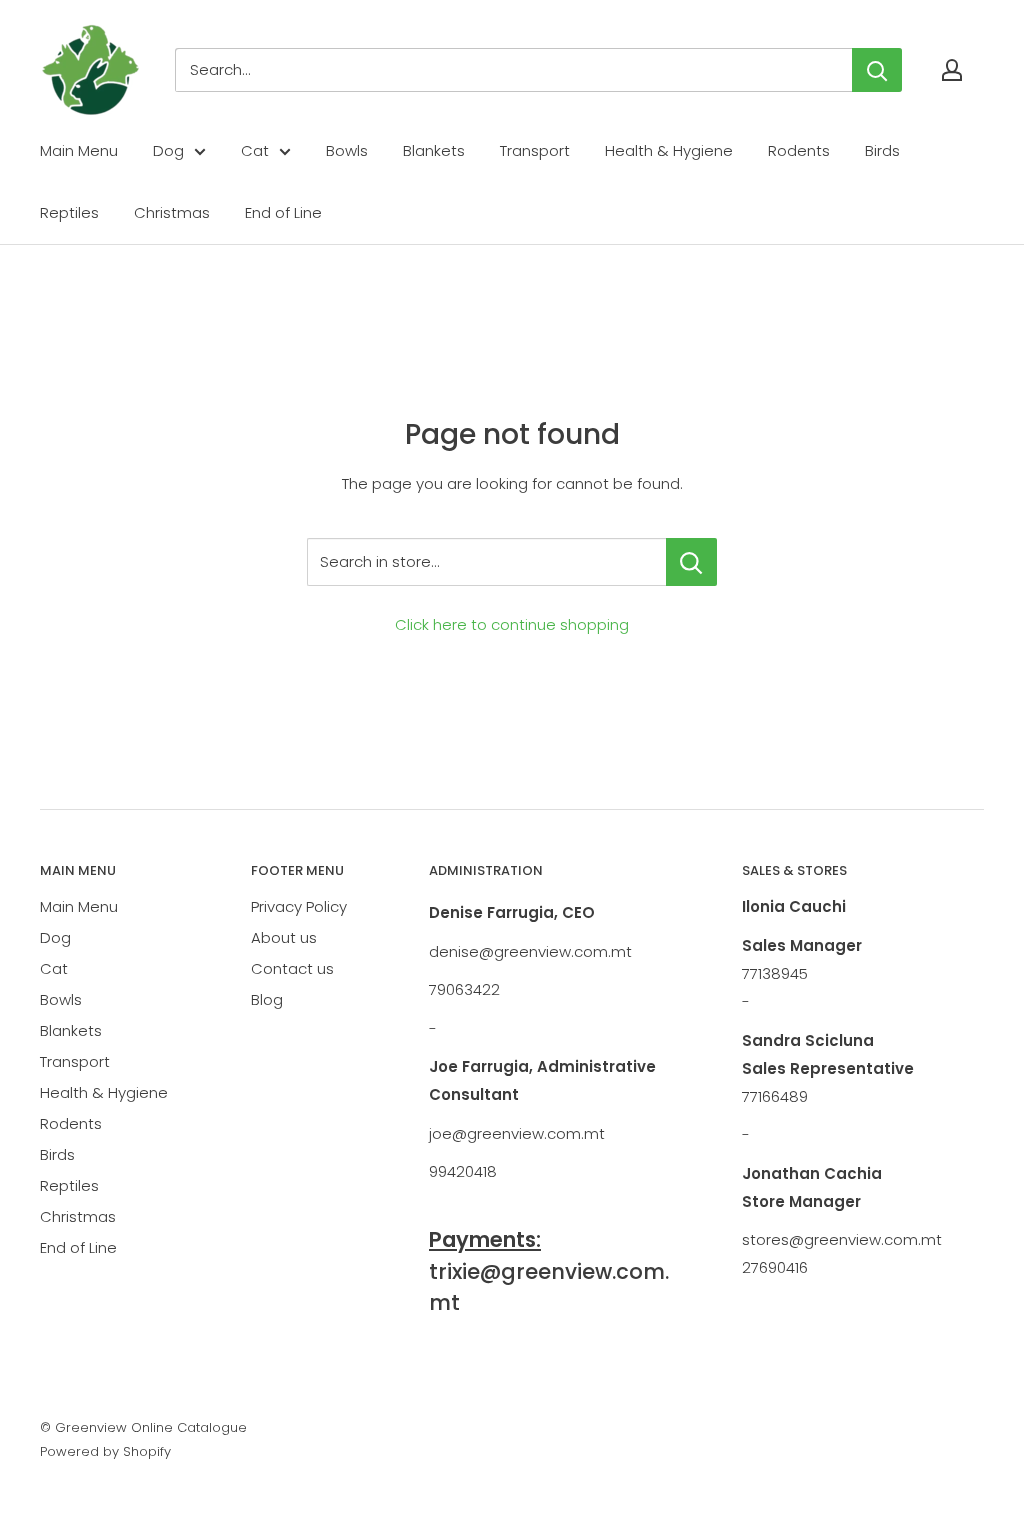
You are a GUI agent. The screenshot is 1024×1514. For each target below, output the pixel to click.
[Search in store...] (691, 562)
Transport (535, 150)
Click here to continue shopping (512, 624)
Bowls (347, 150)
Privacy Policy (299, 906)
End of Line (283, 212)
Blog (267, 999)
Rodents (799, 150)
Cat (255, 150)
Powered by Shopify (105, 1451)
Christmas (172, 212)
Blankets (434, 150)
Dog (168, 150)
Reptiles (69, 212)
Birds (882, 150)
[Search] (877, 70)
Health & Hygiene (669, 150)
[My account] (952, 70)
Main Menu (79, 150)
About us (284, 937)
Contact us (292, 968)
